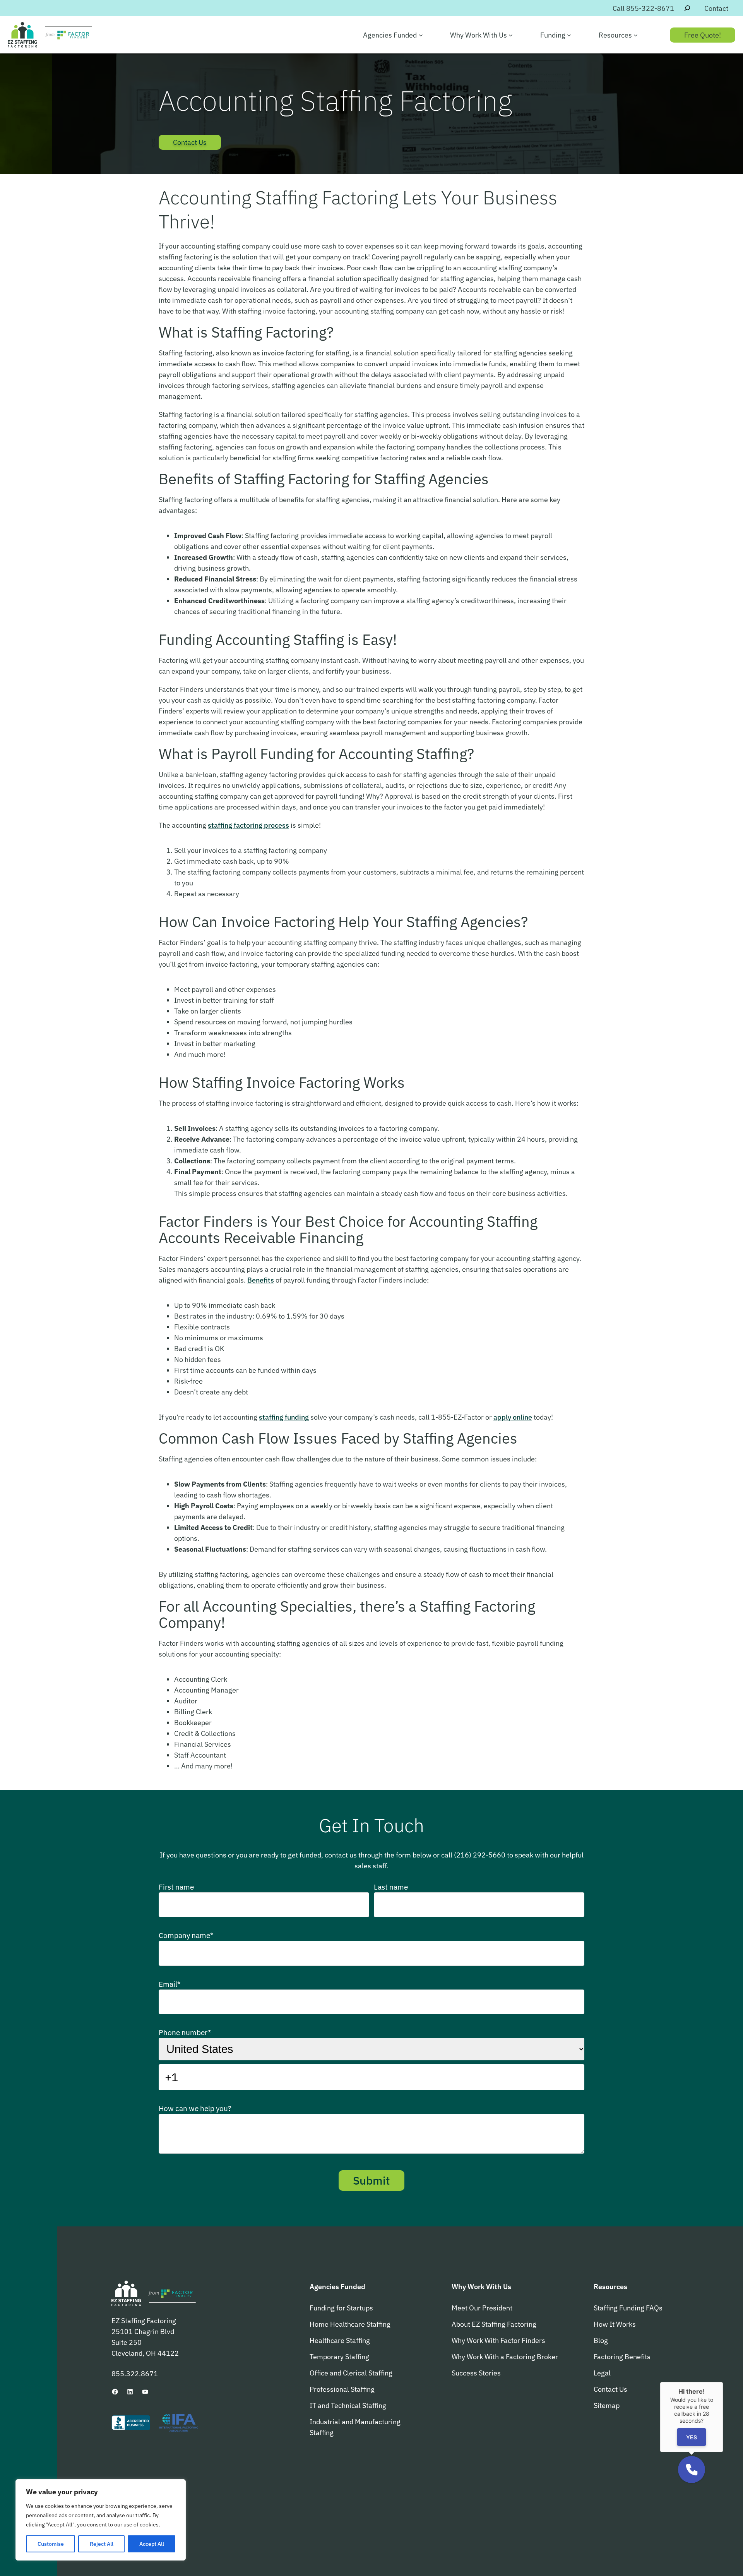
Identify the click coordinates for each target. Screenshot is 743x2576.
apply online (513, 1417)
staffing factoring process (248, 825)
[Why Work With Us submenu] (511, 35)
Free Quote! (703, 35)
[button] (692, 2470)
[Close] (723, 2382)
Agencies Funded (337, 2286)
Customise (51, 2544)
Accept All (152, 2544)
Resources (610, 2286)
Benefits (261, 1280)
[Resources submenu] (636, 35)
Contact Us (190, 142)
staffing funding (284, 1417)
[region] (101, 2520)
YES (692, 2437)
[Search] (687, 8)
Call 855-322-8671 (643, 8)
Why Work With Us (481, 2286)
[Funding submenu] (569, 35)
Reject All (102, 2544)
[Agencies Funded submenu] (421, 35)
